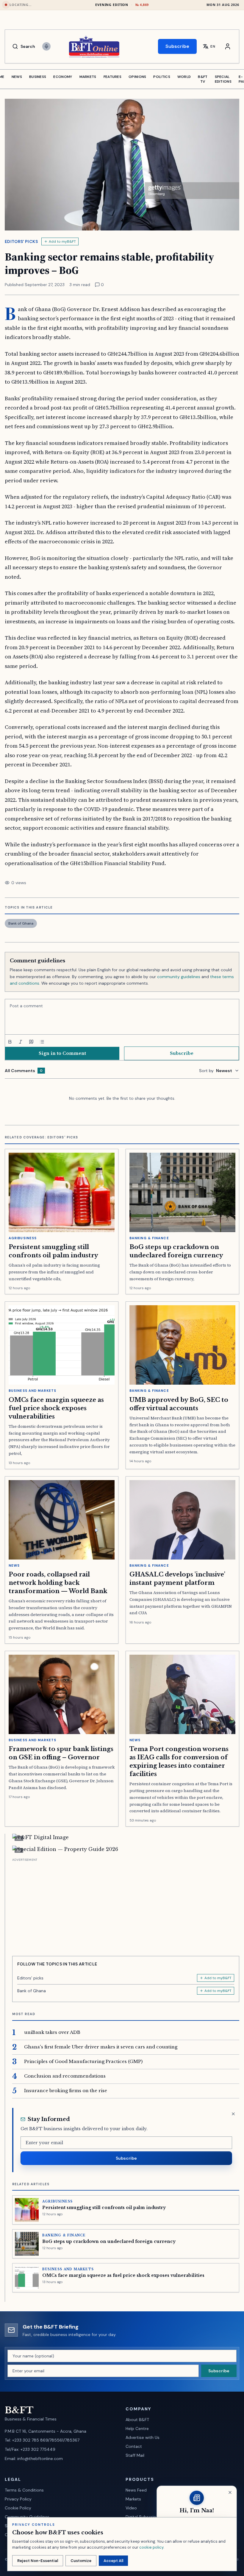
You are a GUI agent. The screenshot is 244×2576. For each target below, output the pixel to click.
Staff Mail (135, 2455)
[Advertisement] (126, 1905)
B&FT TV (203, 79)
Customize (81, 2561)
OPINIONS (137, 77)
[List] (42, 1042)
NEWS (17, 77)
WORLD (184, 77)
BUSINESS (38, 77)
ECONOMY (63, 77)
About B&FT (137, 2420)
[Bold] (10, 1042)
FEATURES (112, 77)
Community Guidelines (27, 2517)
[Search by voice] (46, 46)
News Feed (136, 2490)
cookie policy (151, 2547)
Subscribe (177, 46)
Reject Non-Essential (38, 2561)
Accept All (113, 2561)
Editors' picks (21, 241)
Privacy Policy (18, 2499)
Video (131, 2508)
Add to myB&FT (62, 241)
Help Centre (137, 2428)
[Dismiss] (233, 2114)
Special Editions (223, 79)
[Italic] (21, 1042)
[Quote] (31, 1042)
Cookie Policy (18, 2508)
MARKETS (88, 77)
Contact (134, 2446)
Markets (133, 2499)
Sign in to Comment (62, 1053)
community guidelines (179, 977)
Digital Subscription (145, 2517)
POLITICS (162, 77)
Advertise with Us (143, 2437)
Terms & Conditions (24, 2490)
